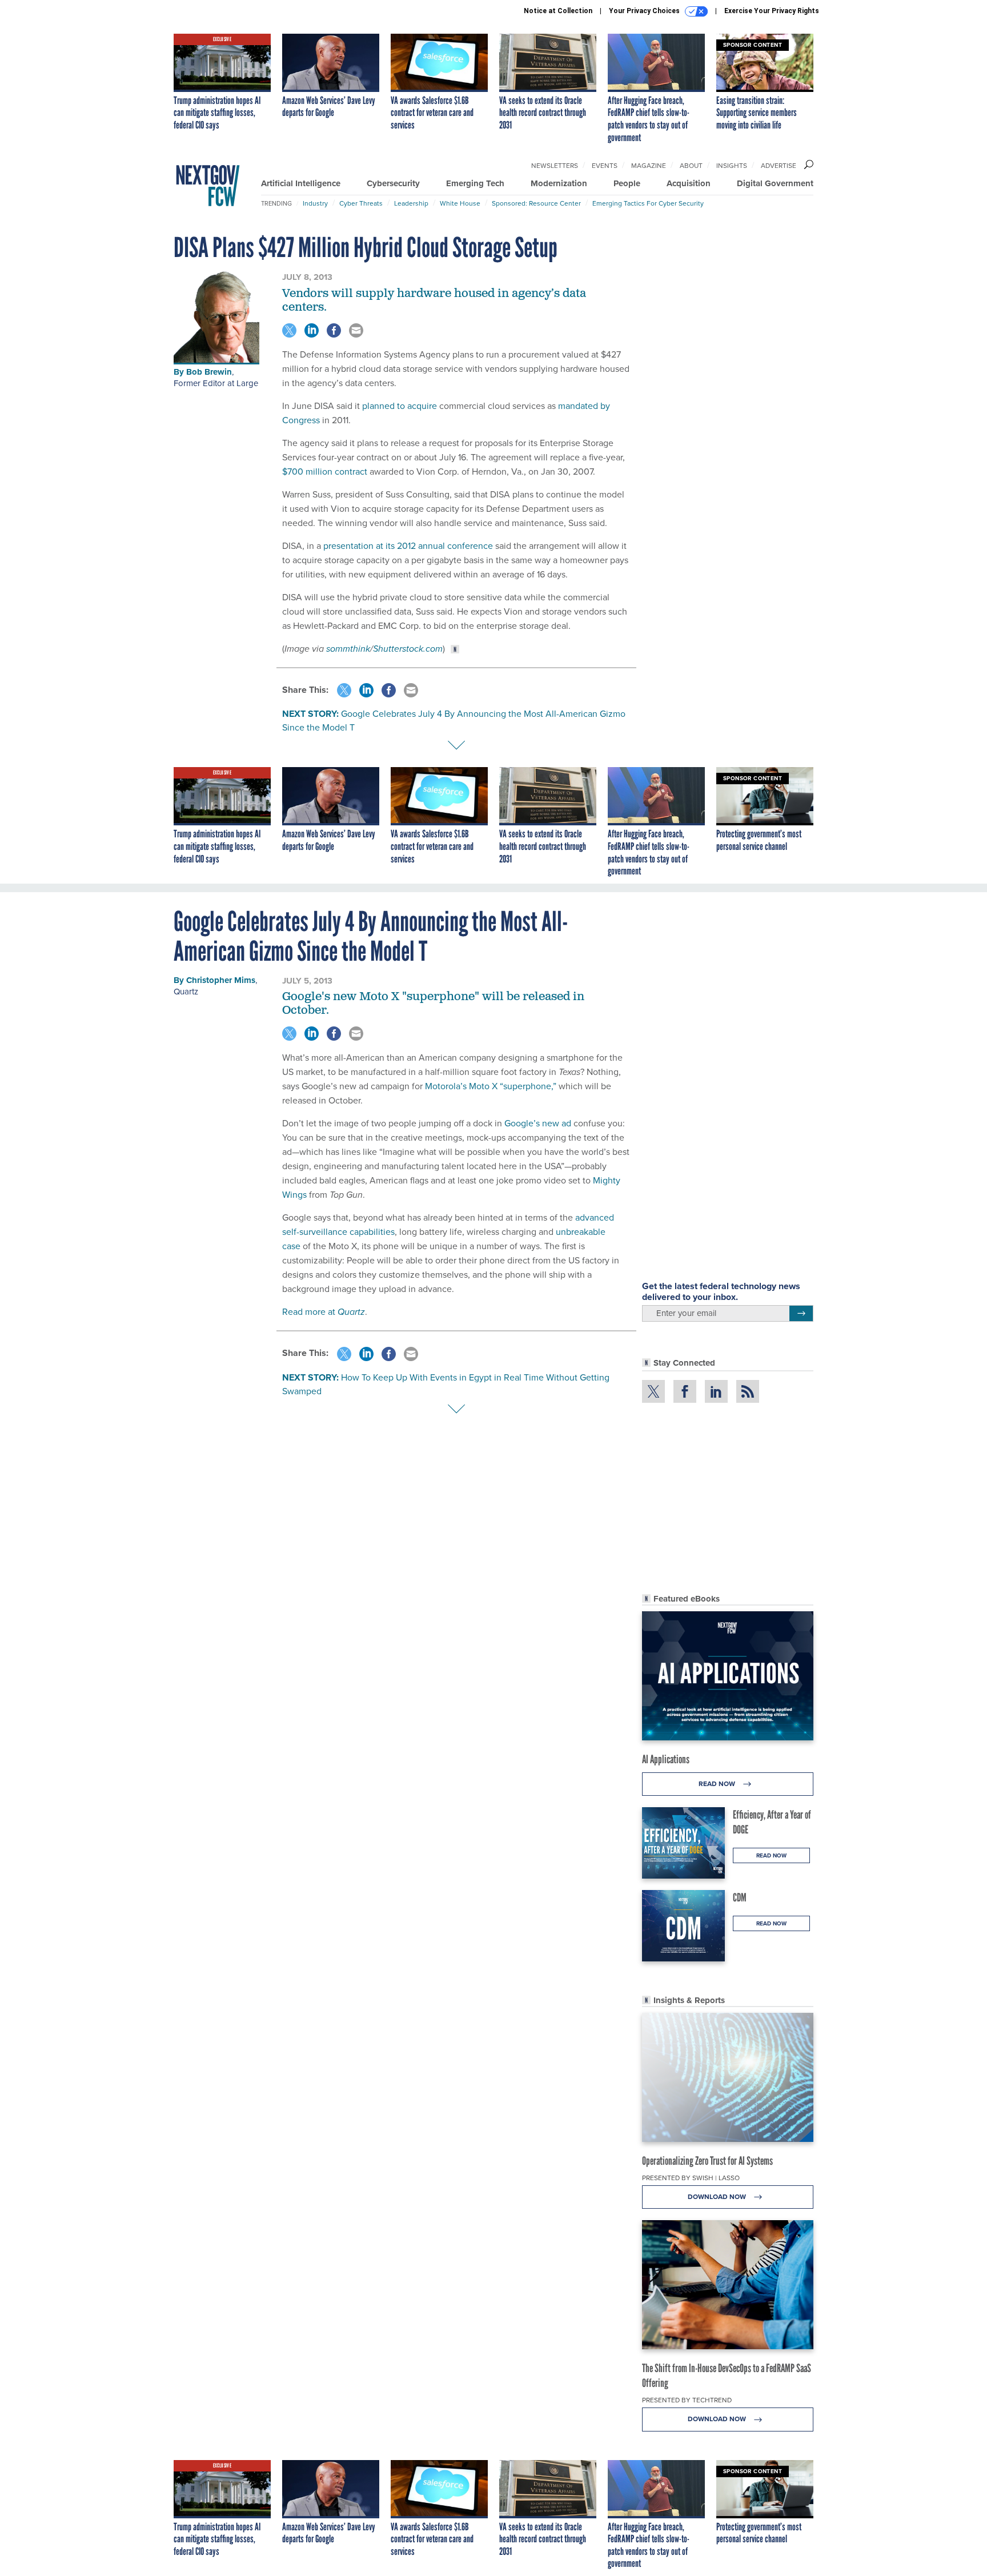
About (691, 166)
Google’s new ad (538, 1123)
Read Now (718, 1784)
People (627, 183)
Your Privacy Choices (645, 11)
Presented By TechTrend (687, 2400)
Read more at (324, 1312)
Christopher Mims (221, 980)
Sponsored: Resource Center (536, 203)
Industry (315, 203)
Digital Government (775, 183)
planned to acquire (400, 406)
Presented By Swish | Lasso (691, 2178)
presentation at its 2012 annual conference (408, 546)
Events (605, 166)
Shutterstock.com (408, 649)
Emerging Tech (475, 183)
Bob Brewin (209, 372)
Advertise (779, 166)
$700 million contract (325, 472)
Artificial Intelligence (301, 183)
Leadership (411, 203)
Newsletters (555, 166)
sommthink (348, 649)
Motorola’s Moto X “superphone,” (491, 1086)
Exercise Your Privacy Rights (772, 11)
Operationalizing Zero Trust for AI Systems (707, 2161)
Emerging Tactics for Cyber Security (648, 203)
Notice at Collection (558, 11)
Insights (732, 166)
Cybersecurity (393, 183)
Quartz (186, 992)
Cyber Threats (361, 203)
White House (460, 203)
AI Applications (666, 1759)
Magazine (649, 166)
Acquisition (689, 183)
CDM (740, 1897)
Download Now (718, 2197)
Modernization (559, 183)
